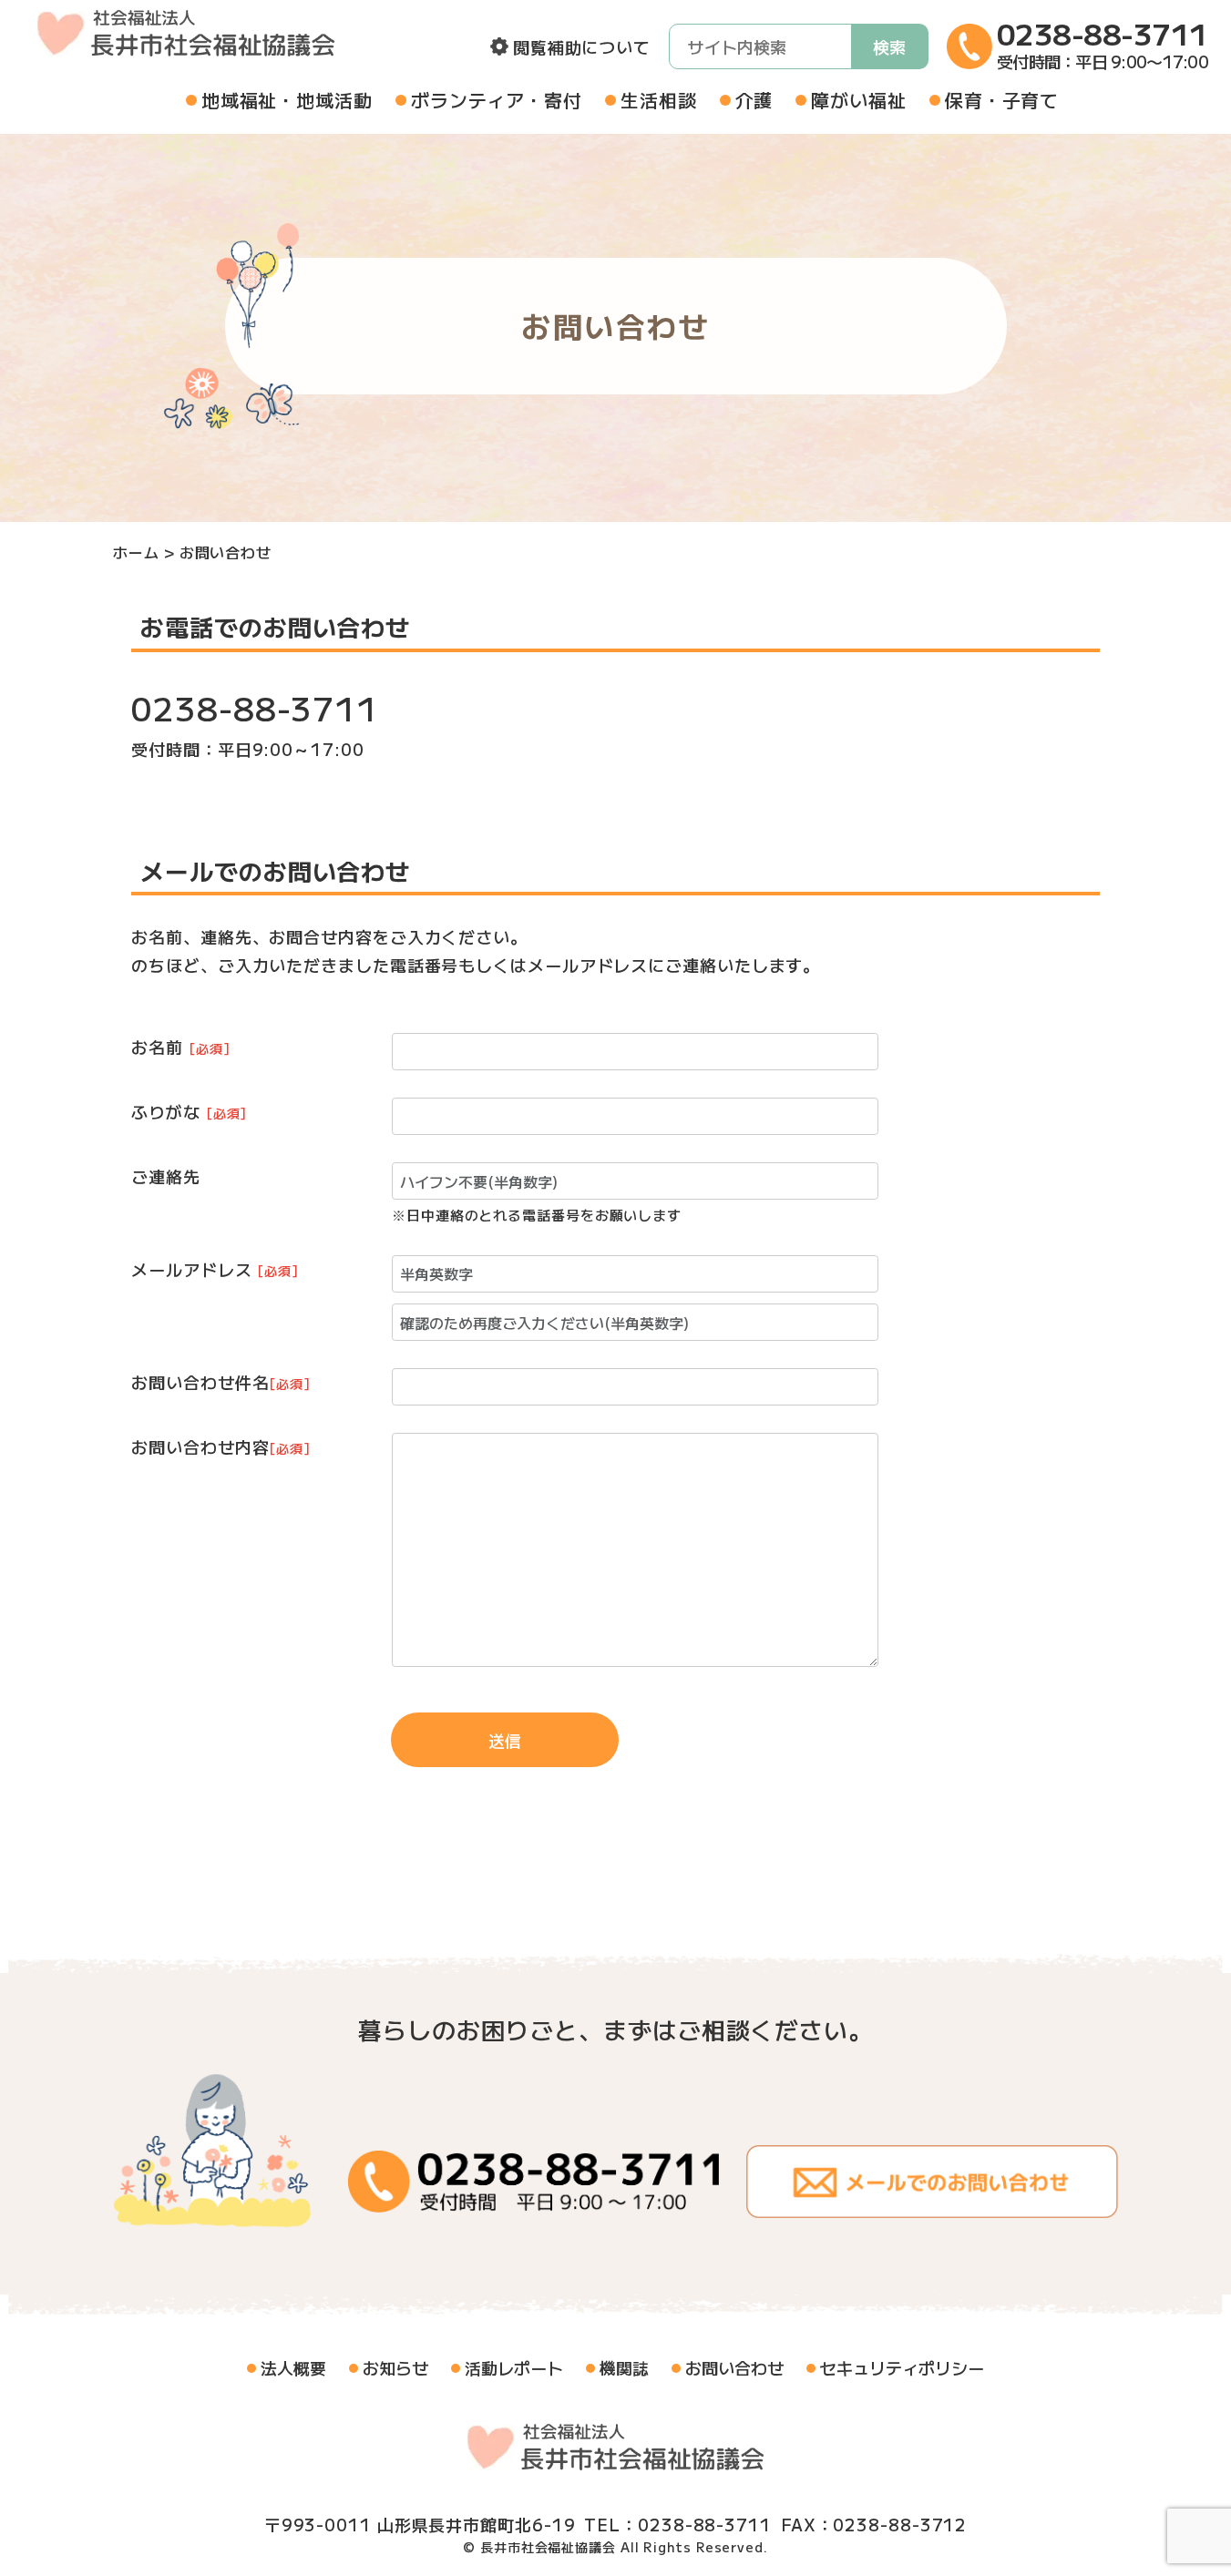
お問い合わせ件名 (221, 1382)
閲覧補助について (582, 46)
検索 (889, 46)
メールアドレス (215, 1269)
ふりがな (189, 1111)
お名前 (180, 1047)
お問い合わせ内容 (221, 1446)
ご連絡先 (166, 1176)
